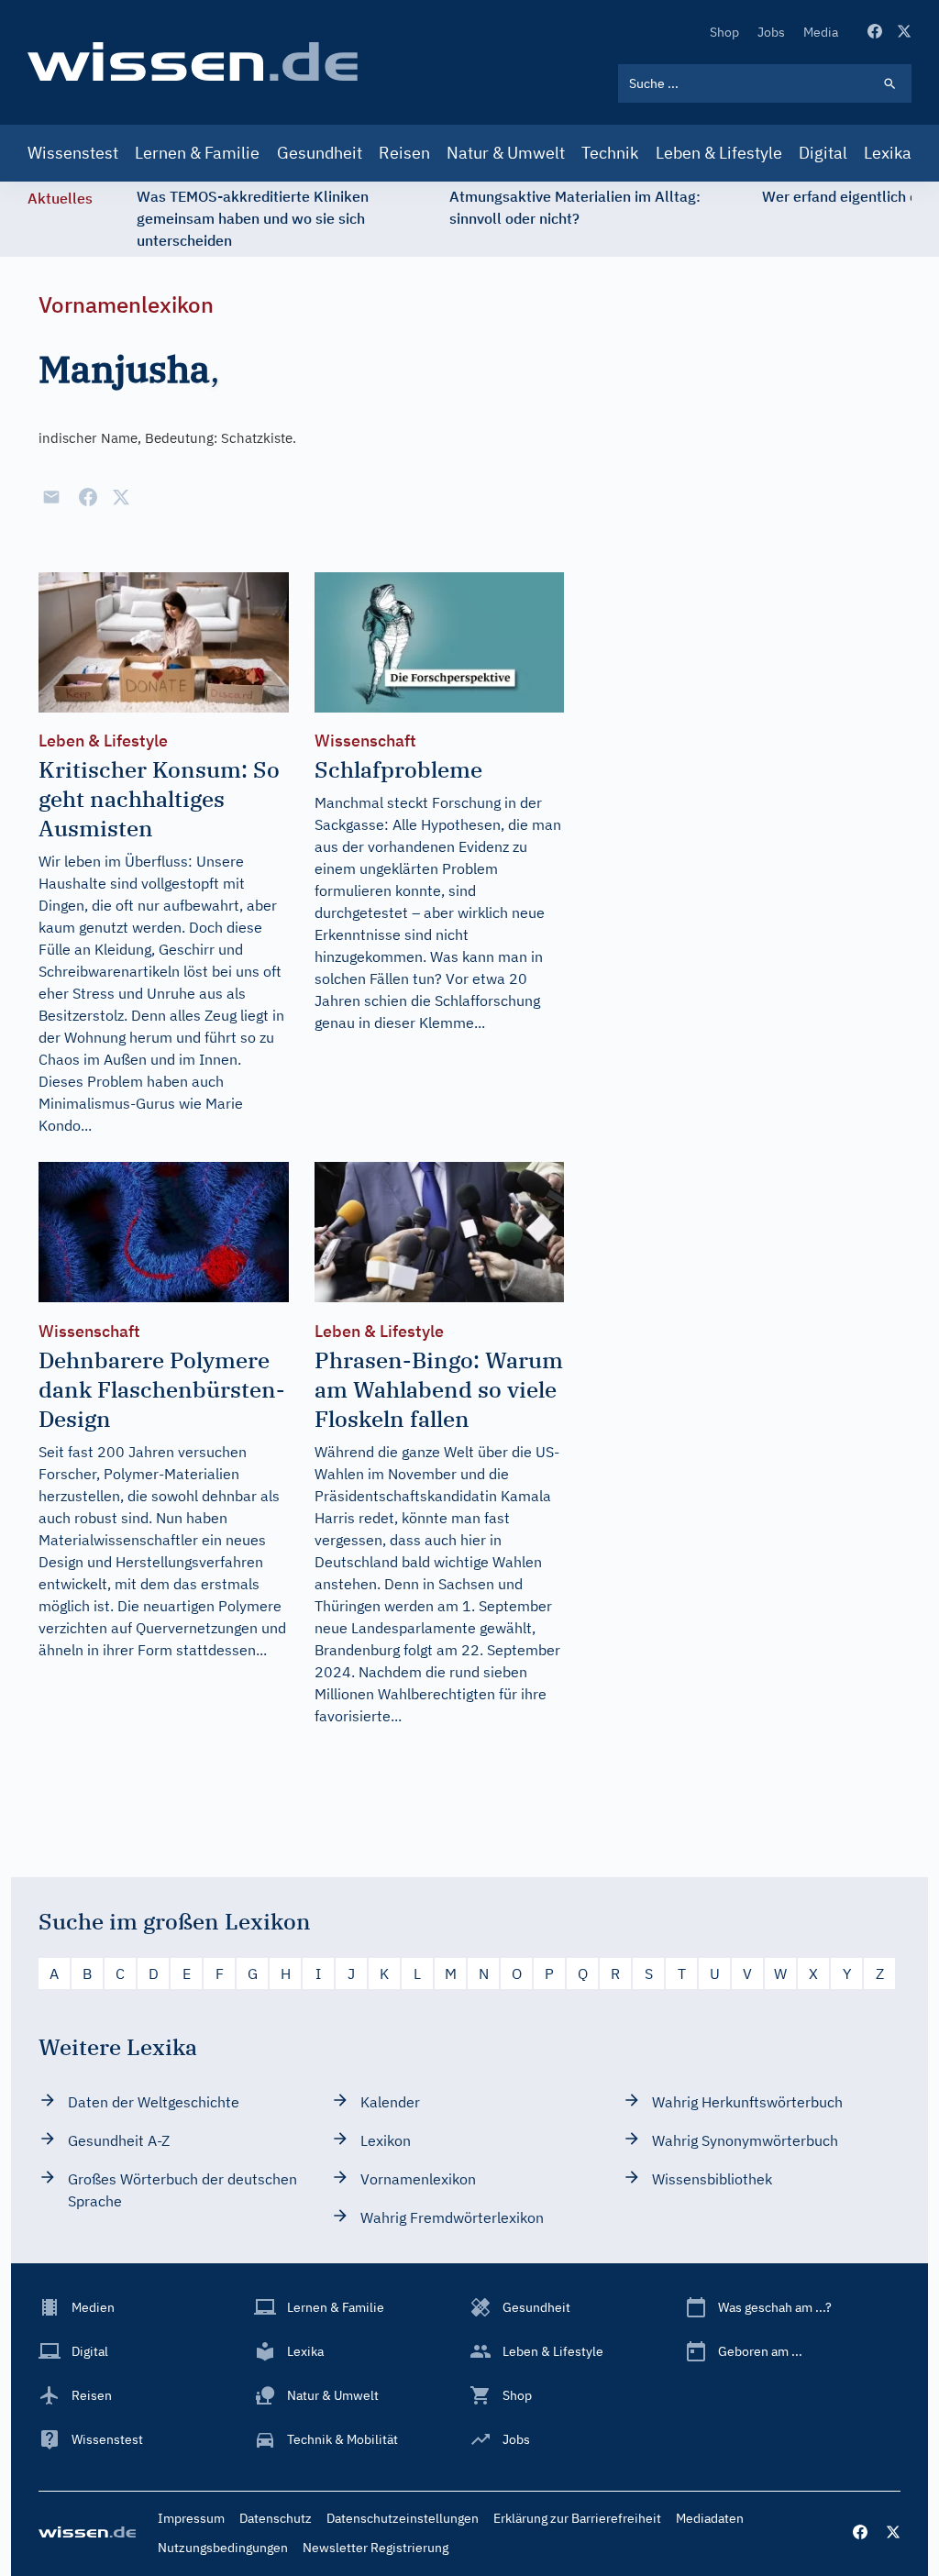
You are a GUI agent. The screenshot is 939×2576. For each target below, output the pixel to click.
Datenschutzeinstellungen (403, 2518)
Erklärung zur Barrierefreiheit (577, 2518)
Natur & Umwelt (506, 153)
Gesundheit (320, 153)
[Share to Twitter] (121, 497)
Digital (823, 153)
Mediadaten (710, 2518)
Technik (610, 153)
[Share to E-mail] (51, 497)
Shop (724, 32)
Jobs (771, 32)
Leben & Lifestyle (719, 153)
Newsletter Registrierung (376, 2548)
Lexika (888, 153)
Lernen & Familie (197, 153)
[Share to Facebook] (88, 497)
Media (821, 32)
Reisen (404, 153)
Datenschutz (276, 2518)
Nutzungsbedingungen (223, 2548)
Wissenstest (73, 153)
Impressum (191, 2518)
